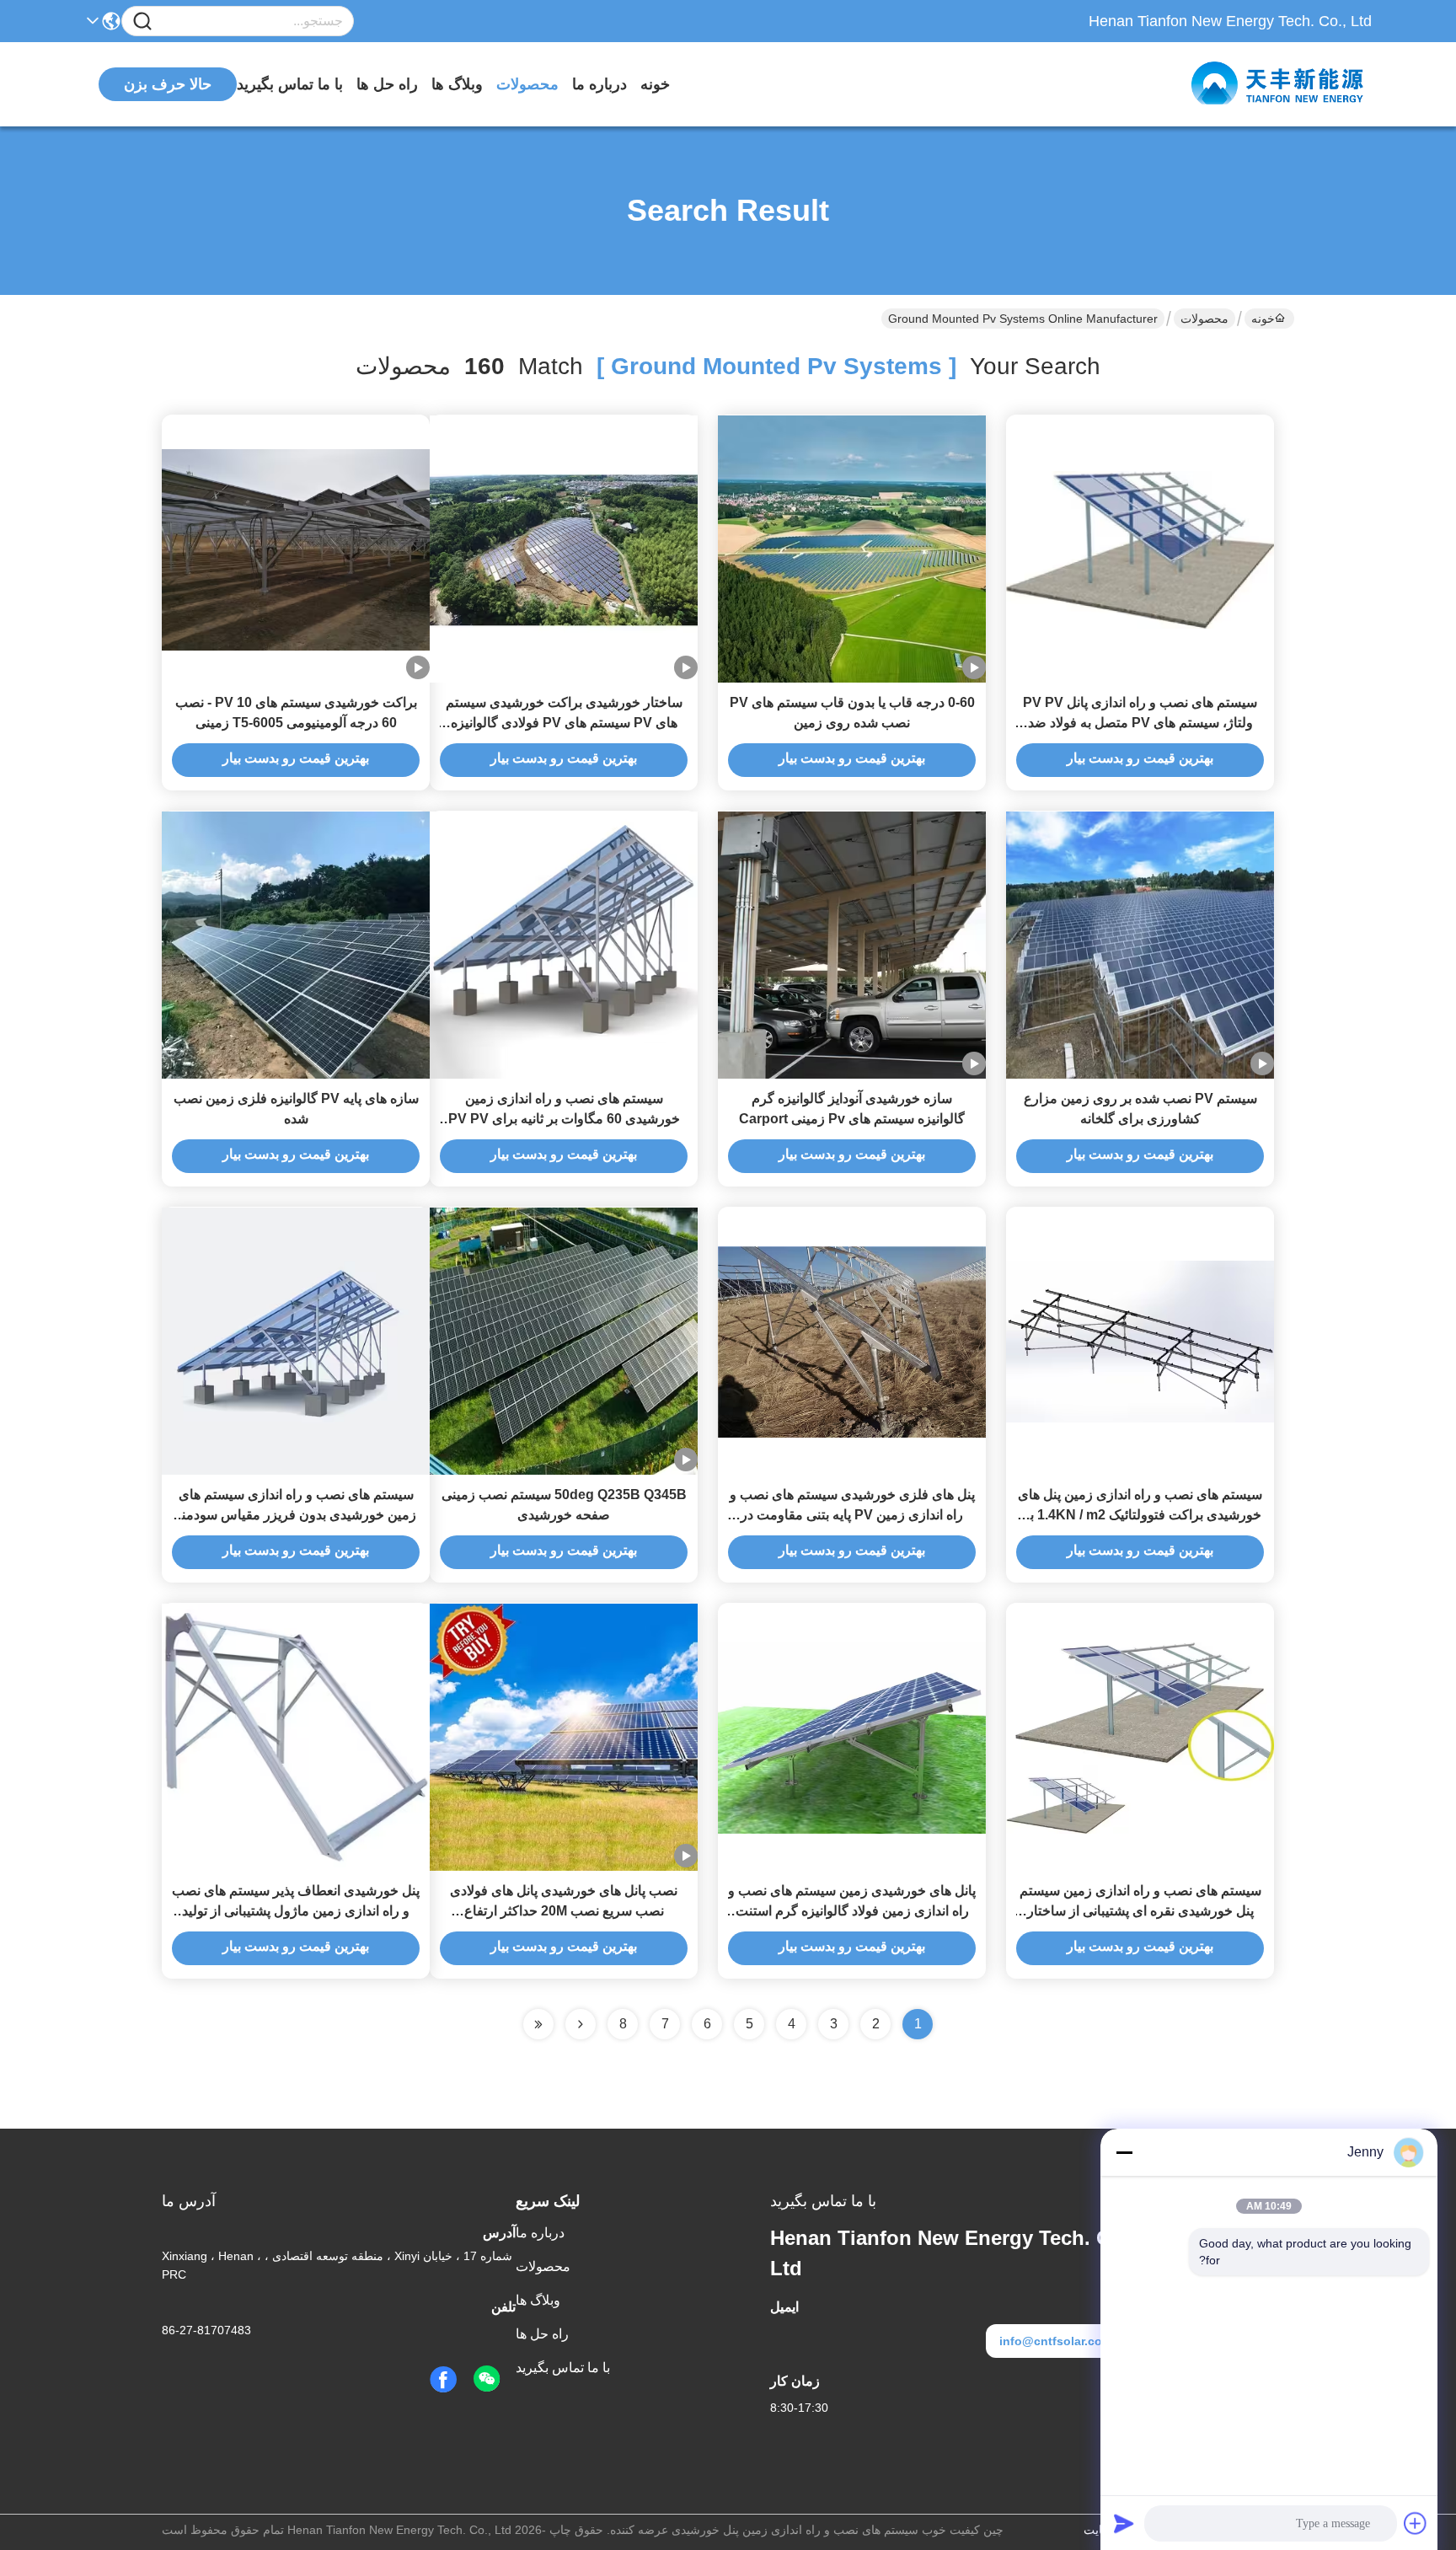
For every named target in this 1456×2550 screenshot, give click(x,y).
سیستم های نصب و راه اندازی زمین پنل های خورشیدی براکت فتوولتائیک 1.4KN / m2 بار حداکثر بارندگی (1140, 1515)
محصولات (527, 84)
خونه (655, 84)
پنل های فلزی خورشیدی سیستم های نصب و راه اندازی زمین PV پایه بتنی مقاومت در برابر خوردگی (852, 1515)
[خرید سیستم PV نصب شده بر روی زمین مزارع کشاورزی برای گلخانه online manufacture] (1140, 945)
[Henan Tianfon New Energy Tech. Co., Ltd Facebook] (443, 2380)
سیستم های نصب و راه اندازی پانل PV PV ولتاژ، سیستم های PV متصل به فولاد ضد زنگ (1140, 723)
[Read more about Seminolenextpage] (581, 2024)
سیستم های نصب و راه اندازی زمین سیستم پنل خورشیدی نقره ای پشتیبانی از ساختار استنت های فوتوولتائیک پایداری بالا (1140, 1911)
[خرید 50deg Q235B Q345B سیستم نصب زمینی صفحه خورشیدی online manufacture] (564, 1341)
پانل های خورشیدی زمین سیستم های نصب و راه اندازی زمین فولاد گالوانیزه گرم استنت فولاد (852, 1911)
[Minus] (1124, 2152)
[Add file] (1416, 2523)
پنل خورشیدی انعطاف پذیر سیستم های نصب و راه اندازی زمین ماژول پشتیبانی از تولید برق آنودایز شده (296, 1911)
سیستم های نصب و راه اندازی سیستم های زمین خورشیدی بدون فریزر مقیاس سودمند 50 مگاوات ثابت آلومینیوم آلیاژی (296, 1515)
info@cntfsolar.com (1056, 2341)
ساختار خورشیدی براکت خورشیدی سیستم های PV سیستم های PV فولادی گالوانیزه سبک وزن (564, 723)
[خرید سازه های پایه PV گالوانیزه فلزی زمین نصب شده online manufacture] (296, 945)
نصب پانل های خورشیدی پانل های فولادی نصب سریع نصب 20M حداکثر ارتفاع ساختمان (564, 1911)
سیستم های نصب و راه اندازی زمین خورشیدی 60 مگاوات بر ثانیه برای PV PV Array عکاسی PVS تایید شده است (564, 1119)
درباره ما (600, 84)
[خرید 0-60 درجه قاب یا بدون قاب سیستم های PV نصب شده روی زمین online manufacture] (852, 549)
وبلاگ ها (457, 84)
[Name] (142, 21)
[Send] (1124, 2523)
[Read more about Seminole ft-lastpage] (538, 2024)
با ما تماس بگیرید (290, 84)
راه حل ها (387, 84)
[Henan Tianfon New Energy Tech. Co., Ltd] (1279, 84)
